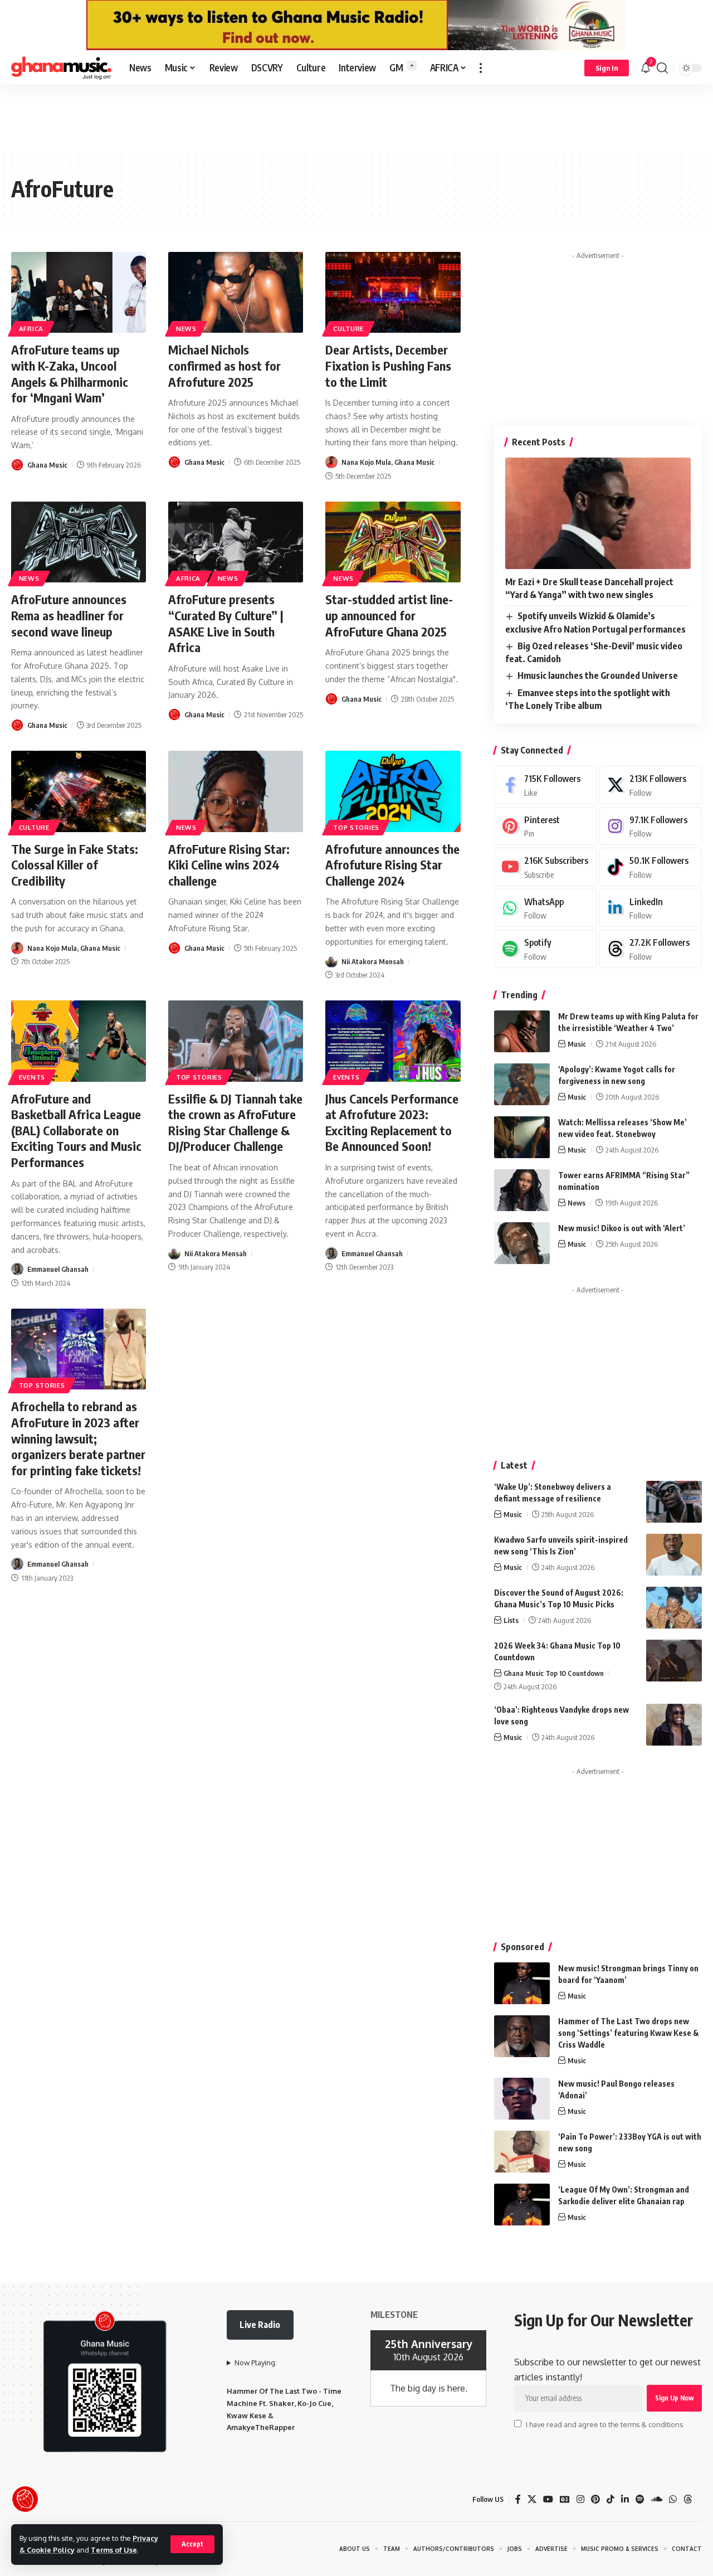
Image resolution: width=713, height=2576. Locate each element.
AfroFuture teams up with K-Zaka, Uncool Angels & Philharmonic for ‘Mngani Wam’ (70, 373)
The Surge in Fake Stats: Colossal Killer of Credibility (75, 865)
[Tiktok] (651, 867)
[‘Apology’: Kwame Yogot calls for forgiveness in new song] (522, 1084)
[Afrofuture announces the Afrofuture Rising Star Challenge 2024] (393, 791)
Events (32, 1077)
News (186, 329)
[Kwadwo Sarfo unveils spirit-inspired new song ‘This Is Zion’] (674, 1555)
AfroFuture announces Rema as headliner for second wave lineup (69, 615)
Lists (511, 1620)
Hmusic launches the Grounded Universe (598, 675)
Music (577, 1044)
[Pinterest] (545, 826)
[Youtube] (545, 867)
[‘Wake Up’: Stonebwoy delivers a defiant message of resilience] (674, 1502)
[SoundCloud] (657, 2499)
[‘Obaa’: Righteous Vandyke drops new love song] (674, 1725)
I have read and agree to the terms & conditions (604, 2424)
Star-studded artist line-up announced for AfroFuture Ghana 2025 (389, 615)
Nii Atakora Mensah (373, 961)
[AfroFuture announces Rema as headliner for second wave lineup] (79, 542)
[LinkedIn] (651, 908)
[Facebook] (545, 785)
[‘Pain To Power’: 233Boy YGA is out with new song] (522, 2152)
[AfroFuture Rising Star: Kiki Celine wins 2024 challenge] (236, 791)
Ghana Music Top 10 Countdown (554, 1673)
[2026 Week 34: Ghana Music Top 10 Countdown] (674, 1661)
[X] (651, 785)
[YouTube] (548, 2499)
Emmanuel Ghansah (58, 1269)
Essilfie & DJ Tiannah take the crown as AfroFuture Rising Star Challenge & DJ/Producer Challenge (235, 1122)
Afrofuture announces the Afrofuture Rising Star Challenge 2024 (392, 865)
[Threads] (651, 949)
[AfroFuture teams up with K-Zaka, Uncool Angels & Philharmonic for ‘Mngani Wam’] (79, 292)
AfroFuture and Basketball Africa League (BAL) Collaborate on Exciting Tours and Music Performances (76, 1130)
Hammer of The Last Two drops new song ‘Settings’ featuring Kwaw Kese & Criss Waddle (629, 2033)
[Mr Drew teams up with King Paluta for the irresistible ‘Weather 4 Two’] (522, 1031)
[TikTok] (611, 2499)
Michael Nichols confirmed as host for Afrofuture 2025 (224, 365)
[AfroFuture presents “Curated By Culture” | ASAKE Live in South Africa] (236, 542)
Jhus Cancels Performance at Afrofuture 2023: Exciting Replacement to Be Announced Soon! (392, 1122)
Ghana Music (47, 465)
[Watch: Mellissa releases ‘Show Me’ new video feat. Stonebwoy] (522, 1137)
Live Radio (260, 2325)
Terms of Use (114, 2550)
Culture (348, 329)
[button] (192, 2544)
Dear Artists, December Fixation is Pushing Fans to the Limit (388, 365)
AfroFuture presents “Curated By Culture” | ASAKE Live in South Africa (226, 623)
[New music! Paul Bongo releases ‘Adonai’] (522, 2099)
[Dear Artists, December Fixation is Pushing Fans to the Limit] (393, 292)
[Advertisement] (356, 118)
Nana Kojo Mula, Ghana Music (388, 462)
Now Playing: (256, 2363)
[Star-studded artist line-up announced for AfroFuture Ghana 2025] (393, 542)
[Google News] (565, 2499)
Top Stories (356, 827)
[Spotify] (545, 949)
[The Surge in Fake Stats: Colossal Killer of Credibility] (79, 791)
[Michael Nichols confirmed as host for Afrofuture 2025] (236, 292)
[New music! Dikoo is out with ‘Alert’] (522, 1243)
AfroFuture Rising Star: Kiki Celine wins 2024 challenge (229, 865)
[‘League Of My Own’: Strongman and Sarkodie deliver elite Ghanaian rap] (522, 2205)
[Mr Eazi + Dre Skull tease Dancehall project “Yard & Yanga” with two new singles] (598, 513)
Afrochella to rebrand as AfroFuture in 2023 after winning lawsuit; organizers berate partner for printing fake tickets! (78, 1438)
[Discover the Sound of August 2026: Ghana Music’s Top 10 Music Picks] (674, 1608)
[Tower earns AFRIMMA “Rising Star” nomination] (522, 1190)
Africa (31, 329)
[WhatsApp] (545, 908)
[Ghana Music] (61, 68)
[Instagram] (651, 826)
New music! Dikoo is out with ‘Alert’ (622, 1228)
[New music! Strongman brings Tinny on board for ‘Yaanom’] (522, 1983)
